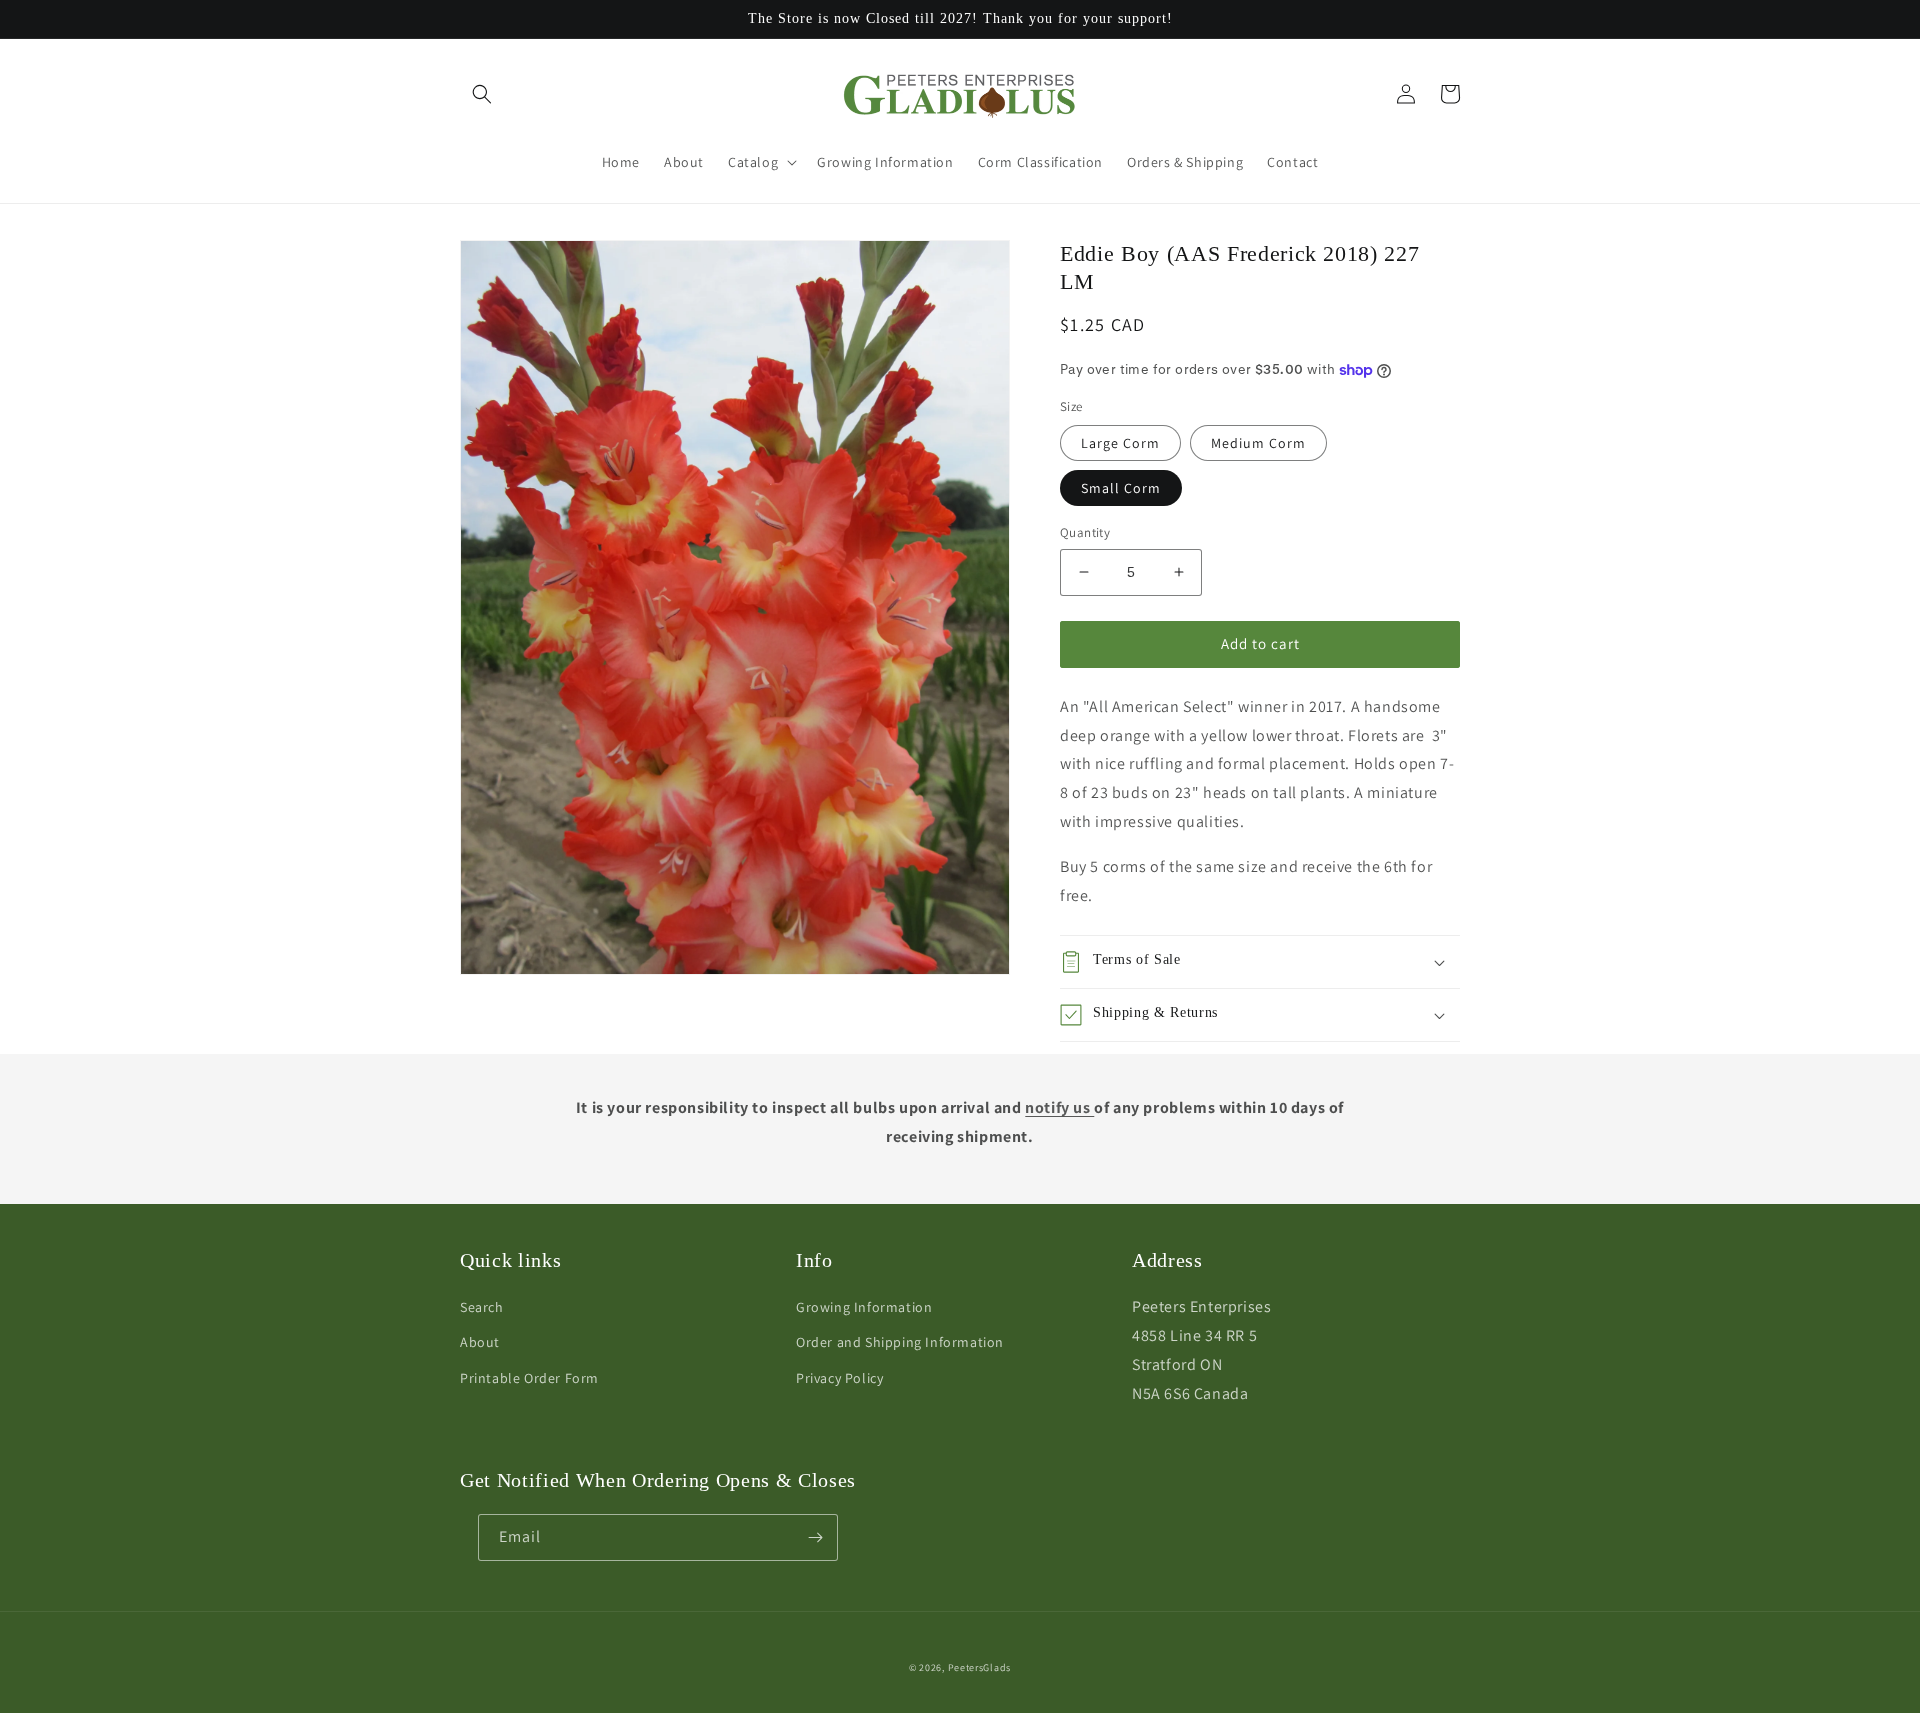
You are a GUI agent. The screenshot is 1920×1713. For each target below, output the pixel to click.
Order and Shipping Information (900, 1342)
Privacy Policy (839, 1378)
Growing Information (864, 1307)
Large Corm (1120, 443)
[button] (482, 94)
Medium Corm (1258, 443)
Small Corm (1121, 488)
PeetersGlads (979, 1667)
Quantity (1085, 532)
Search (482, 1307)
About (480, 1342)
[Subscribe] (815, 1537)
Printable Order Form (529, 1378)
